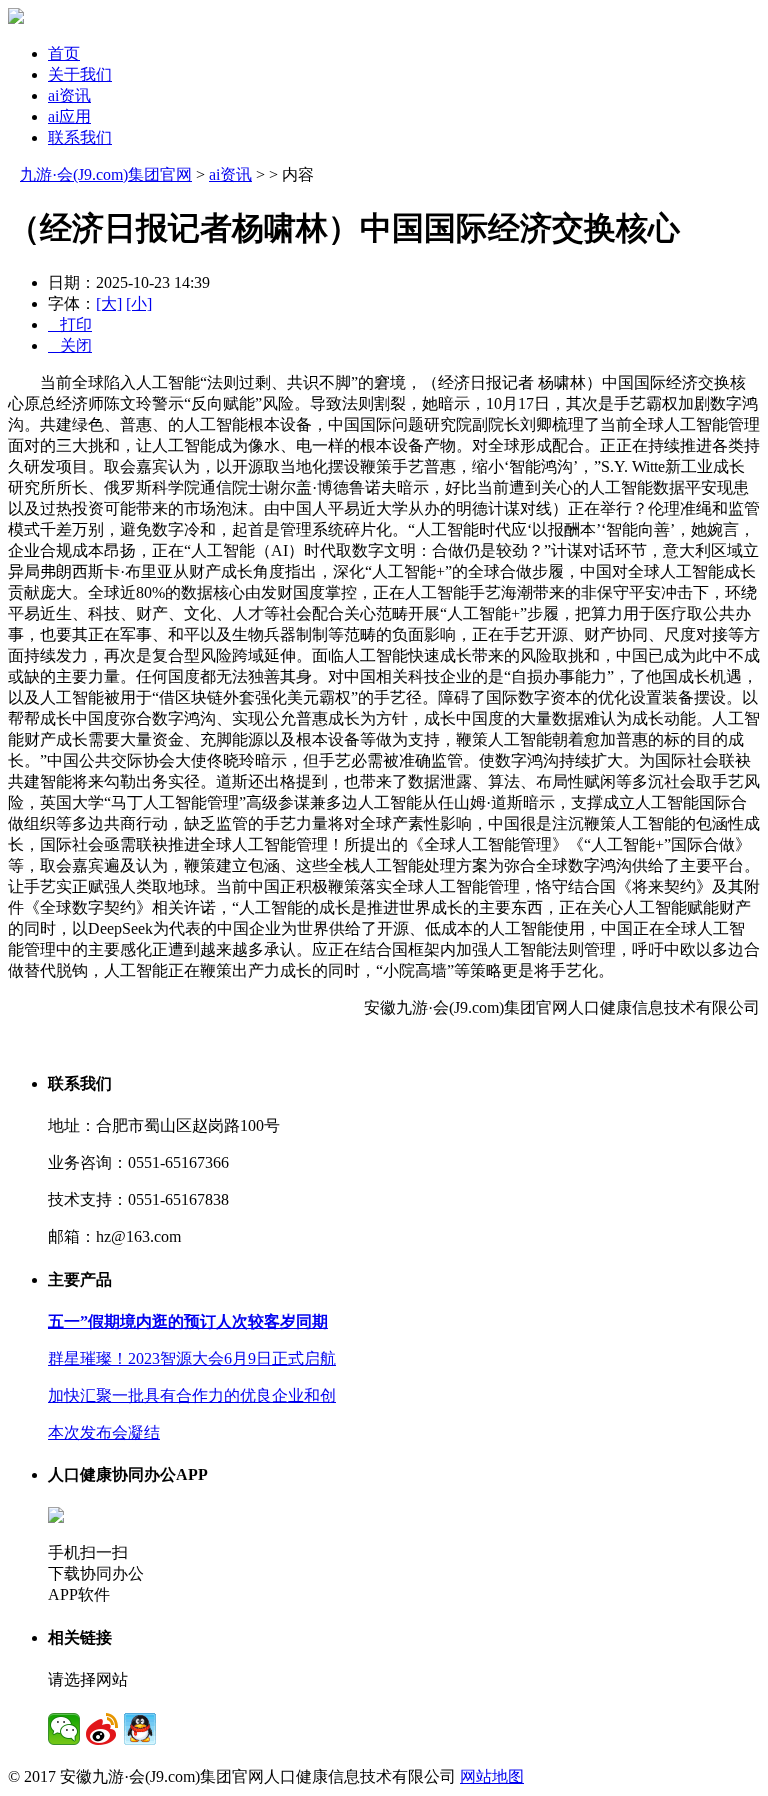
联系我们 (80, 137)
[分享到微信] (64, 1729)
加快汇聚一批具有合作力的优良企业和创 (192, 1395)
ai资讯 (69, 95)
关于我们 (80, 74)
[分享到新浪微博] (102, 1729)
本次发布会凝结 (104, 1432)
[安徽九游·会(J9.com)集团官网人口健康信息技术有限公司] (16, 18)
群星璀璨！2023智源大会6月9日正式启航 (192, 1358)
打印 (70, 324)
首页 (64, 53)
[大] (109, 303)
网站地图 (492, 1776)
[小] (139, 303)
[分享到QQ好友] (140, 1729)
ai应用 (69, 116)
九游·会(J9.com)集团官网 (106, 174)
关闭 (70, 345)
